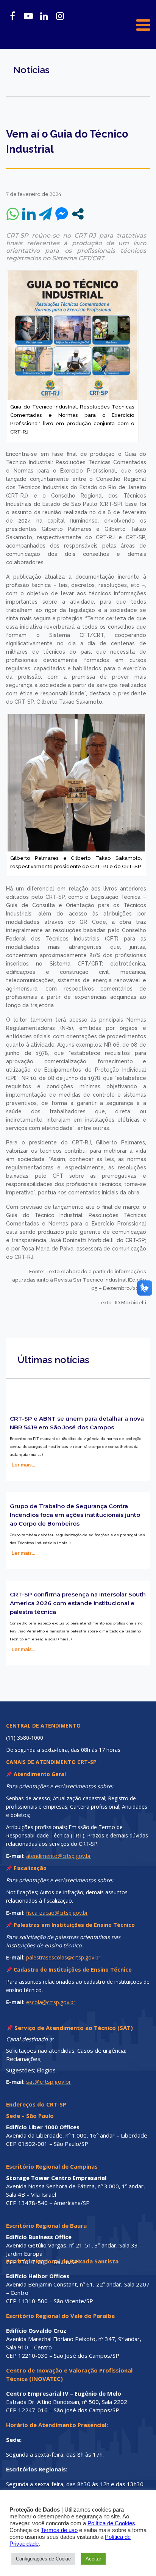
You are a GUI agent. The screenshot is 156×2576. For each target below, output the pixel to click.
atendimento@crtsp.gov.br (58, 1856)
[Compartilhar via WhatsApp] (13, 214)
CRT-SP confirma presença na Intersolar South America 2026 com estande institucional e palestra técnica (78, 1603)
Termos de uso (59, 2530)
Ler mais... (23, 1465)
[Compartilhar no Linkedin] (29, 214)
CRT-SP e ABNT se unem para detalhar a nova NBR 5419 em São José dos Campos (77, 1423)
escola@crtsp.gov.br (51, 2002)
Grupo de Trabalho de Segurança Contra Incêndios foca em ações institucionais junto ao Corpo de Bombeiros (75, 1515)
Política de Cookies (111, 2523)
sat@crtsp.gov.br (49, 2081)
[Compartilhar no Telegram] (45, 214)
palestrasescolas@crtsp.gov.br (63, 1957)
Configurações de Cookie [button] (43, 2559)
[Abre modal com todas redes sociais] (78, 214)
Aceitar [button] (93, 2559)
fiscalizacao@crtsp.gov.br (57, 1913)
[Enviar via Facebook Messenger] (62, 214)
